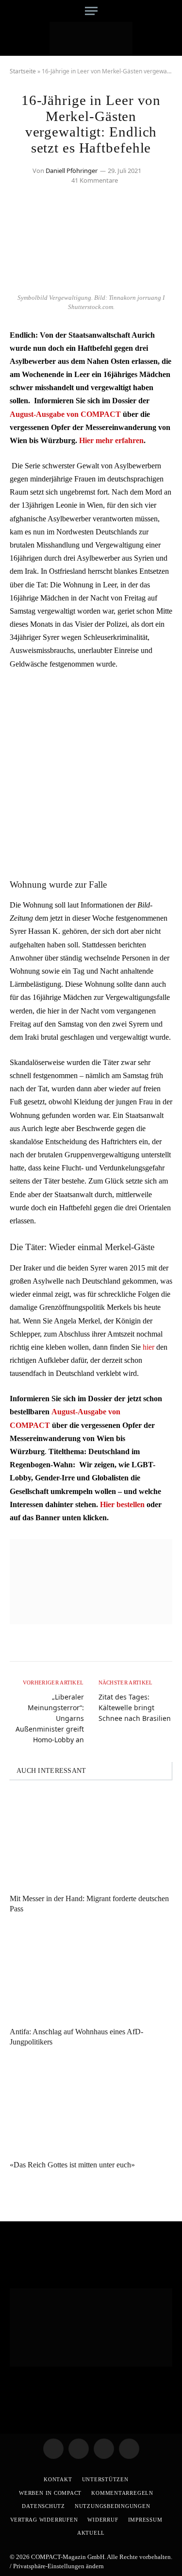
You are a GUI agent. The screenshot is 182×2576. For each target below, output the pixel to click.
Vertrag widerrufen (44, 2520)
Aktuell (91, 2533)
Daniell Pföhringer (72, 171)
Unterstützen (105, 2479)
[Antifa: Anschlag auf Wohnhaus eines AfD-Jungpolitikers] (91, 1973)
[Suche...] (169, 11)
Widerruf (103, 2520)
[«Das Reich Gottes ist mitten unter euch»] (91, 2106)
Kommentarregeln (122, 2493)
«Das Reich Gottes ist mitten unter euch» (72, 2165)
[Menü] (91, 11)
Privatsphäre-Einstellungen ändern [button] (58, 2566)
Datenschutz (43, 2506)
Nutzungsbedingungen (113, 2506)
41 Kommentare (95, 180)
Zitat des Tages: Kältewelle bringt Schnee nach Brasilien (135, 1708)
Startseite (23, 71)
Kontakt (58, 2479)
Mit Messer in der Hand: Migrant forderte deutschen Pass (89, 1904)
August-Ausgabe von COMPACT (65, 414)
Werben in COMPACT (50, 2493)
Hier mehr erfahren (111, 440)
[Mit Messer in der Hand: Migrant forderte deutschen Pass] (91, 1839)
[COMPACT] (91, 39)
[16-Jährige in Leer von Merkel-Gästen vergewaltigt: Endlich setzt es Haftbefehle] (91, 283)
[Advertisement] (91, 773)
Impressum (145, 2520)
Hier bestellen (122, 1504)
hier (149, 1347)
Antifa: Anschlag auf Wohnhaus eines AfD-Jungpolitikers (76, 2037)
